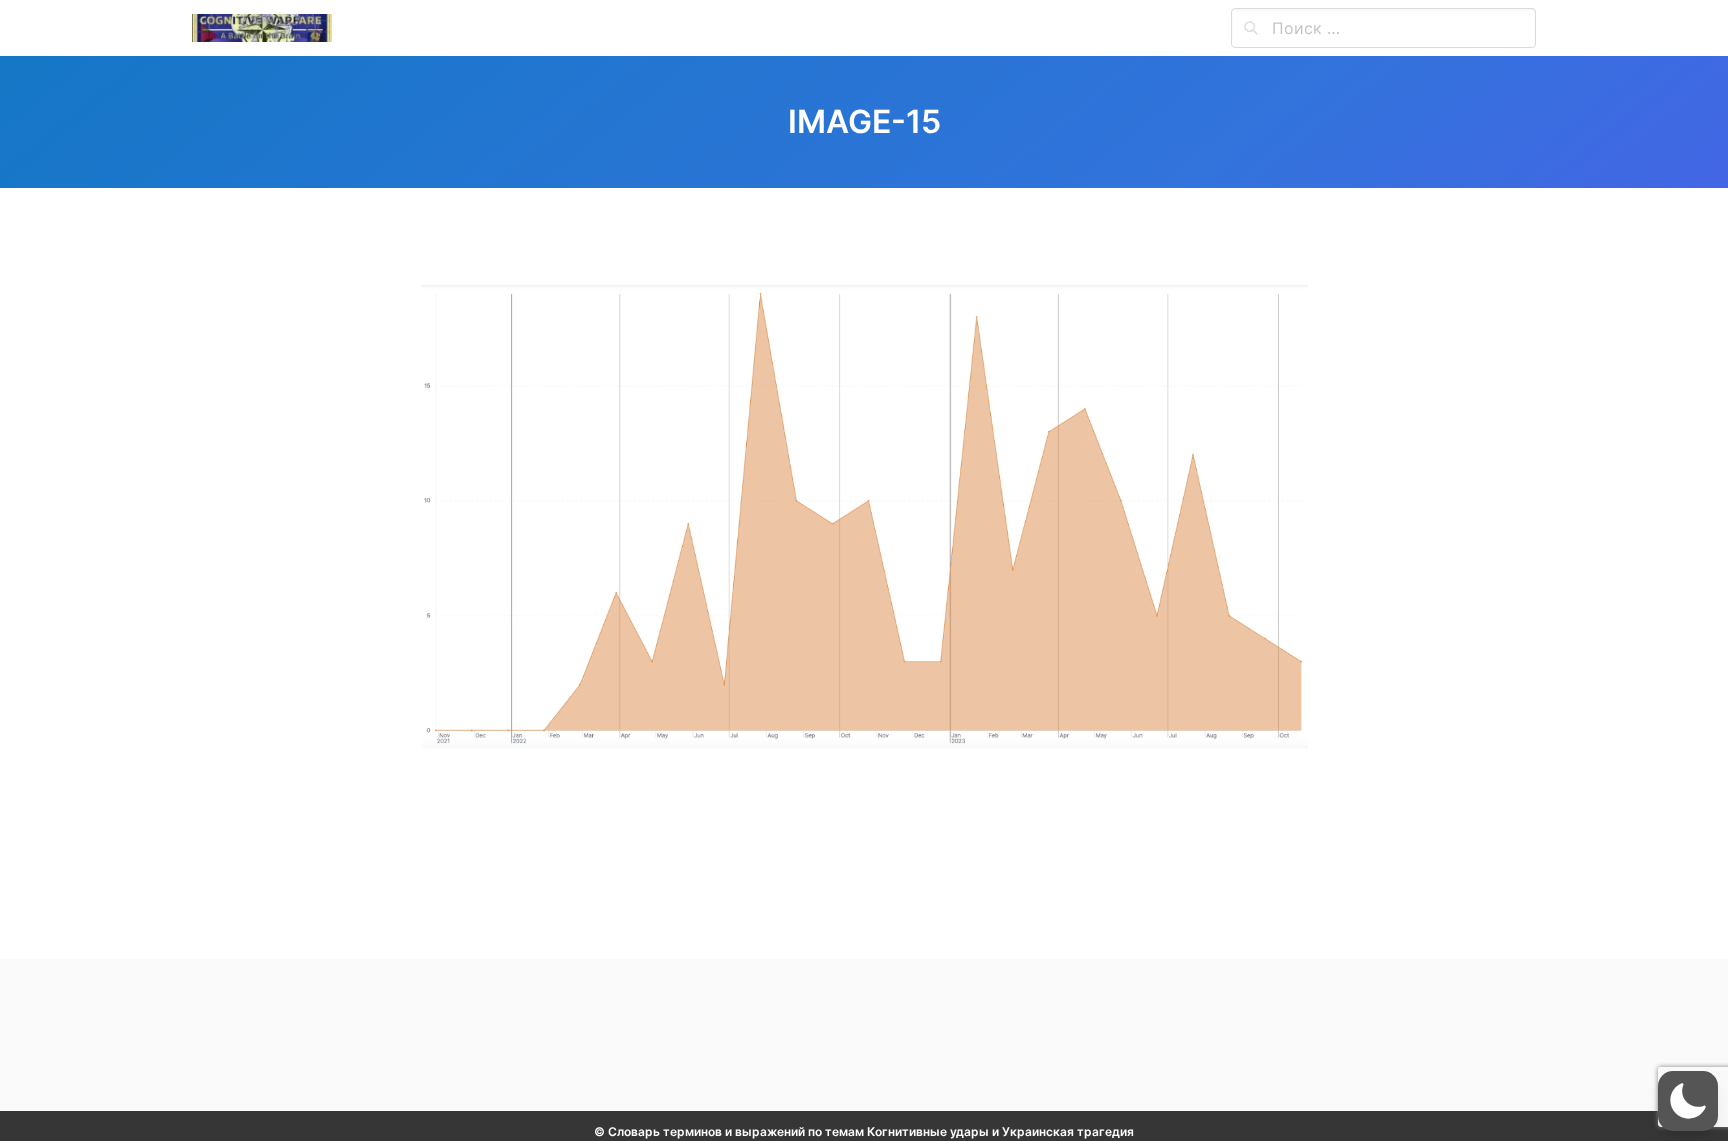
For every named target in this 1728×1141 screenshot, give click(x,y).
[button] (1688, 1101)
